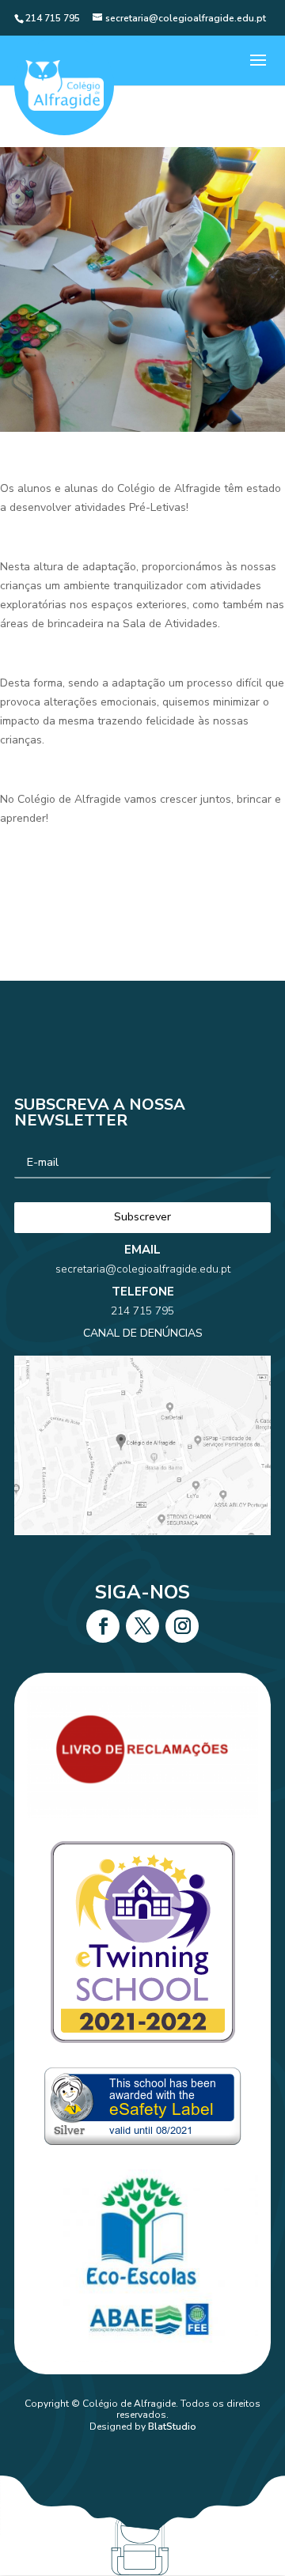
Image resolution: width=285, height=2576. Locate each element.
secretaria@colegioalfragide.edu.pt (143, 1269)
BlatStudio (172, 2427)
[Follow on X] (142, 1626)
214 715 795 (142, 1311)
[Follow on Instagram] (182, 1626)
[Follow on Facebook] (103, 1626)
